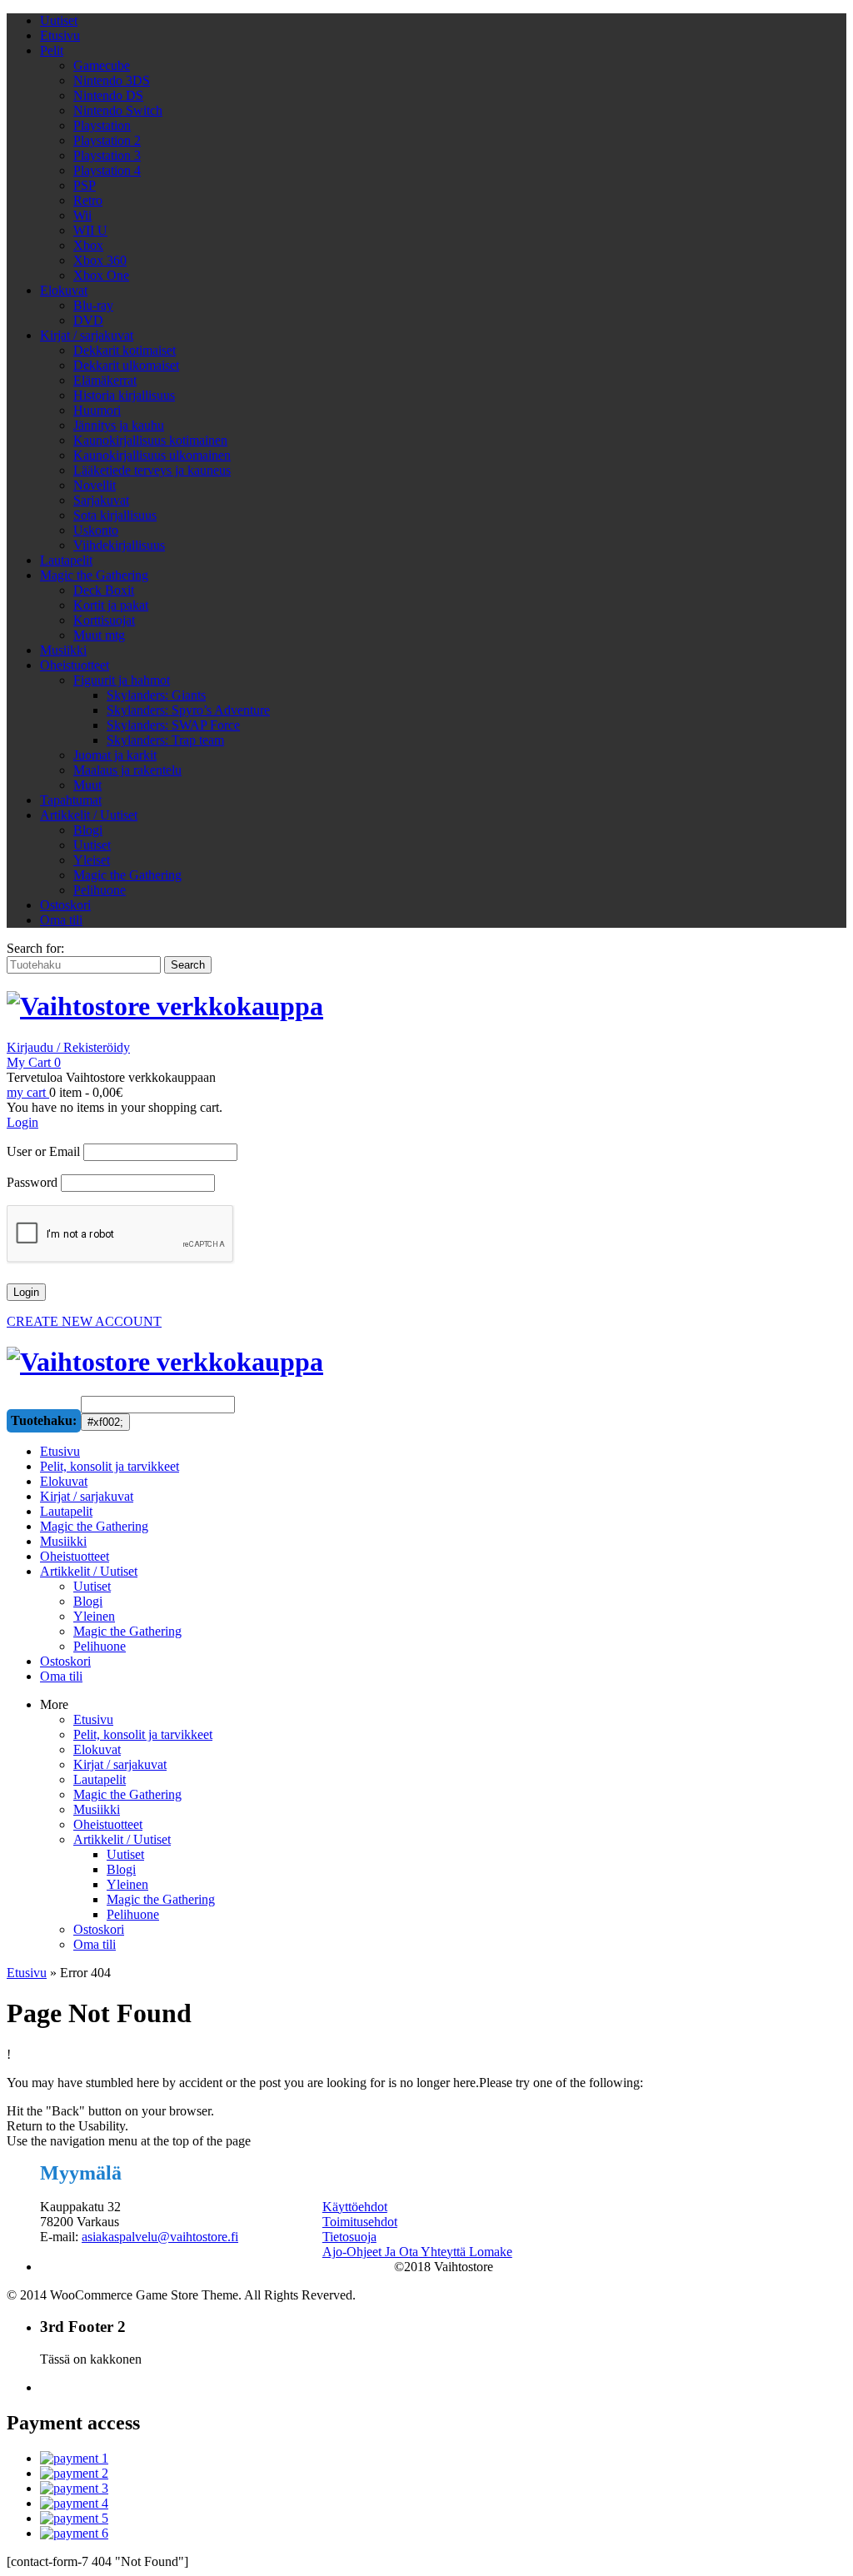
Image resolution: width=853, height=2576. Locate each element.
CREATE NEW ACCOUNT (84, 1321)
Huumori (97, 410)
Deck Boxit (104, 590)
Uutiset (59, 20)
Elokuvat (64, 290)
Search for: (35, 948)
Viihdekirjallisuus (119, 545)
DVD (88, 320)
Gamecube (102, 65)
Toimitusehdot (360, 2222)
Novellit (95, 485)
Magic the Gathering (94, 575)
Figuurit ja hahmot (122, 680)
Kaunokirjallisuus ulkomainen (152, 455)
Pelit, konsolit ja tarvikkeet (143, 1734)
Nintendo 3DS (112, 80)
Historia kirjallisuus (124, 395)
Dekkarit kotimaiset (125, 350)
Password (32, 1182)
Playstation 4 (107, 170)
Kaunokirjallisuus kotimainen (150, 440)
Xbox (88, 245)
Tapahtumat (71, 800)
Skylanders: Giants (156, 695)
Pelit (52, 50)
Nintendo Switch (118, 110)
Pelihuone (100, 890)
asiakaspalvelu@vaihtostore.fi (160, 2237)
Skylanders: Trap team (165, 740)
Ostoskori (65, 905)
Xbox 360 (100, 260)
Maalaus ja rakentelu (127, 770)
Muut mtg (99, 635)
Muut (87, 785)
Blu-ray (93, 305)
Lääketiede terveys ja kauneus (152, 470)
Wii (82, 215)
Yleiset (92, 860)
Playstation (102, 125)
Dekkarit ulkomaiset (126, 365)
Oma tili (61, 920)
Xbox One (101, 275)
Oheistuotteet (75, 665)
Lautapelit (66, 560)
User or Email (43, 1151)
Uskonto (96, 530)
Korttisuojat (104, 620)
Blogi (88, 830)
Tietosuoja (349, 2237)
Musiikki (63, 650)
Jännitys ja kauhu (119, 425)
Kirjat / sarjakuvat (87, 335)
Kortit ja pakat (111, 605)
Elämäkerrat (105, 380)
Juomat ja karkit (115, 755)
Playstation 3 (107, 155)
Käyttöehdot (355, 2207)
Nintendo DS (108, 95)
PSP (85, 185)
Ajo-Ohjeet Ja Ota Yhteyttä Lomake (417, 2252)
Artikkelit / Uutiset (89, 815)
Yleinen (127, 1884)
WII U (90, 230)
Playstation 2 (107, 140)
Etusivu (60, 35)
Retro (88, 200)
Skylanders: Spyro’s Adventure (188, 710)
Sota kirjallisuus (115, 515)
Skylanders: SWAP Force (173, 725)
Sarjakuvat (101, 500)
